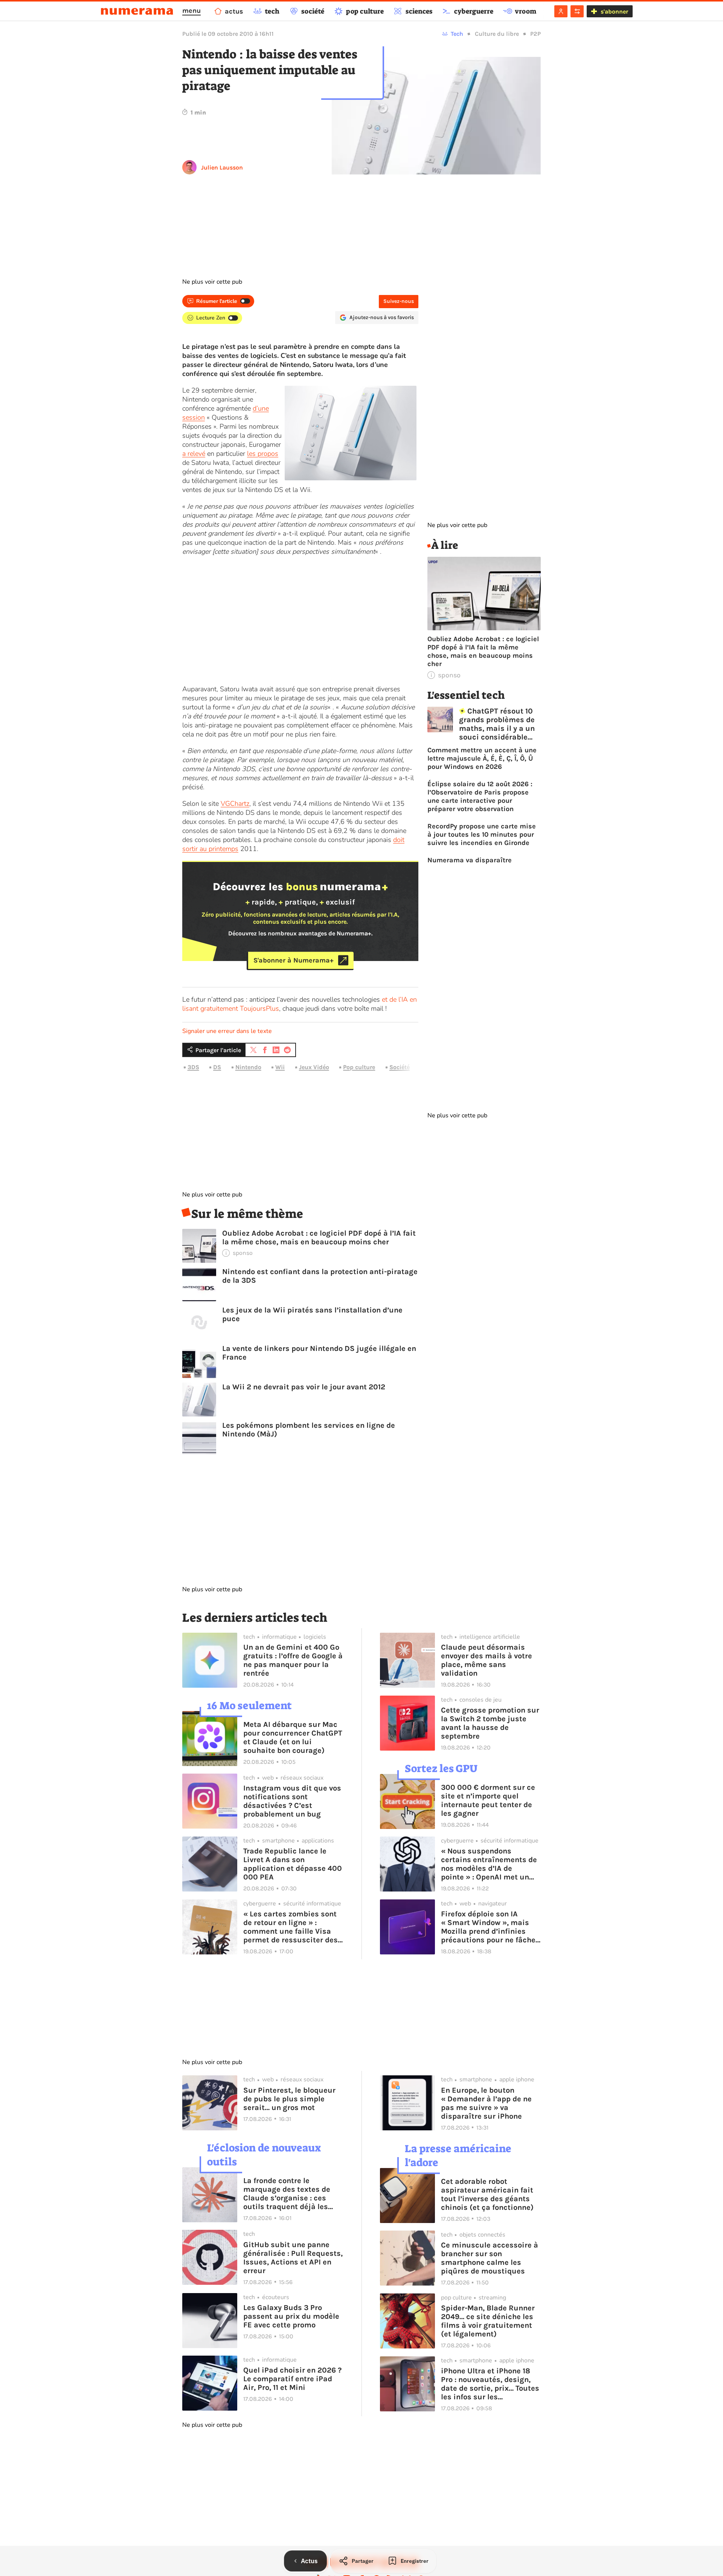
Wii (280, 1067)
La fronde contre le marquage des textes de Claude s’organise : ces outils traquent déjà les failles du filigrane (287, 2194)
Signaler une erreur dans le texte (227, 1031)
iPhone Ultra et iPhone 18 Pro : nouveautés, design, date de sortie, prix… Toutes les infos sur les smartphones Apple (490, 2384)
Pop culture (359, 1067)
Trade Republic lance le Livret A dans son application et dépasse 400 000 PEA (293, 1864)
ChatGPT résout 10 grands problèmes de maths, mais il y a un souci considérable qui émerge (497, 724)
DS (217, 1067)
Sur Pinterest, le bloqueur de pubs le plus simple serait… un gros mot (289, 2099)
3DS (193, 1067)
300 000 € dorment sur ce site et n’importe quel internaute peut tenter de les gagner (488, 1800)
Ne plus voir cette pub (212, 282)
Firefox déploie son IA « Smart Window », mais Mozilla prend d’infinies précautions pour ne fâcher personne (490, 1927)
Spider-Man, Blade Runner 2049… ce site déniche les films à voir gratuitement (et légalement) (488, 2321)
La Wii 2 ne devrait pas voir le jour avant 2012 (304, 1387)
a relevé (194, 454)
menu (191, 11)
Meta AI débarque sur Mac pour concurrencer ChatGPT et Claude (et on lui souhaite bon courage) (293, 1737)
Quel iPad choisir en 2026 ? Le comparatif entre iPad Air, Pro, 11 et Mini (292, 2379)
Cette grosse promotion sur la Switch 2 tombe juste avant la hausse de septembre (490, 1723)
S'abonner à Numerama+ (294, 960)
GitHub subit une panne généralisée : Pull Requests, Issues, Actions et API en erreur (293, 2258)
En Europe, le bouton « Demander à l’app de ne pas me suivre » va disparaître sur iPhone (486, 2103)
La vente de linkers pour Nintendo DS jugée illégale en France (319, 1353)
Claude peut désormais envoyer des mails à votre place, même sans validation (487, 1660)
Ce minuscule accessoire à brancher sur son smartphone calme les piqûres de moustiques (490, 2258)
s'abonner (614, 11)
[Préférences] (577, 11)
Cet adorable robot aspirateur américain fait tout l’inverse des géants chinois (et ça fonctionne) (487, 2194)
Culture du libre (497, 34)
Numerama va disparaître (470, 860)
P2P (535, 34)
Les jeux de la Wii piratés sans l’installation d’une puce (312, 1314)
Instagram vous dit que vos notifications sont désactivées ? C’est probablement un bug (292, 1801)
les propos (263, 454)
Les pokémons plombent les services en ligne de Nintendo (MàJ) (309, 1430)
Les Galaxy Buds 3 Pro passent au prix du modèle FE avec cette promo (291, 2316)
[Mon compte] (561, 11)
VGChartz (235, 804)
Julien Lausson (222, 167)
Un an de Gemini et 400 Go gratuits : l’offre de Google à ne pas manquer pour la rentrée (293, 1660)
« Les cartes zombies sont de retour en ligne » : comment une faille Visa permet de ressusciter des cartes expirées (291, 1927)
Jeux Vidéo (314, 1067)
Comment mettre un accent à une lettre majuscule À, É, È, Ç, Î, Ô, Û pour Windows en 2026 (482, 758)
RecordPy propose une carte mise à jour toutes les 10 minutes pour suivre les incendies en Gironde (482, 834)
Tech (457, 34)
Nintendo (248, 1067)
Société (400, 1067)
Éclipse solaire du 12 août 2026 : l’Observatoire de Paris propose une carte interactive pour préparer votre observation (480, 796)
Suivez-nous (399, 301)
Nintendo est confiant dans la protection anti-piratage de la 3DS (320, 1276)
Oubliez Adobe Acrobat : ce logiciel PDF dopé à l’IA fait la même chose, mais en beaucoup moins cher (319, 1238)
